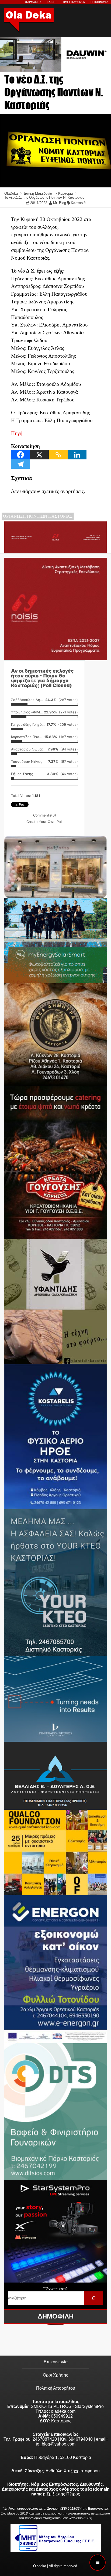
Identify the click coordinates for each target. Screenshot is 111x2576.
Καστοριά (78, 203)
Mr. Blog (60, 203)
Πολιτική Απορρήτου (56, 2388)
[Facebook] (20, 455)
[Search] (93, 2298)
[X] (39, 455)
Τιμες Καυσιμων (74, 2)
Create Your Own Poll (44, 822)
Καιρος (52, 2)
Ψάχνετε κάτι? (55, 2289)
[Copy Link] (58, 455)
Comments (45, 815)
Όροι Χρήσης (55, 2375)
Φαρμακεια (33, 2)
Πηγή (17, 433)
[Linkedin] (77, 455)
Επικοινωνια (99, 2)
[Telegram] (20, 464)
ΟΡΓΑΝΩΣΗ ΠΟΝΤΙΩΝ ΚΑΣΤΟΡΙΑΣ (38, 516)
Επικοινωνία (56, 2362)
